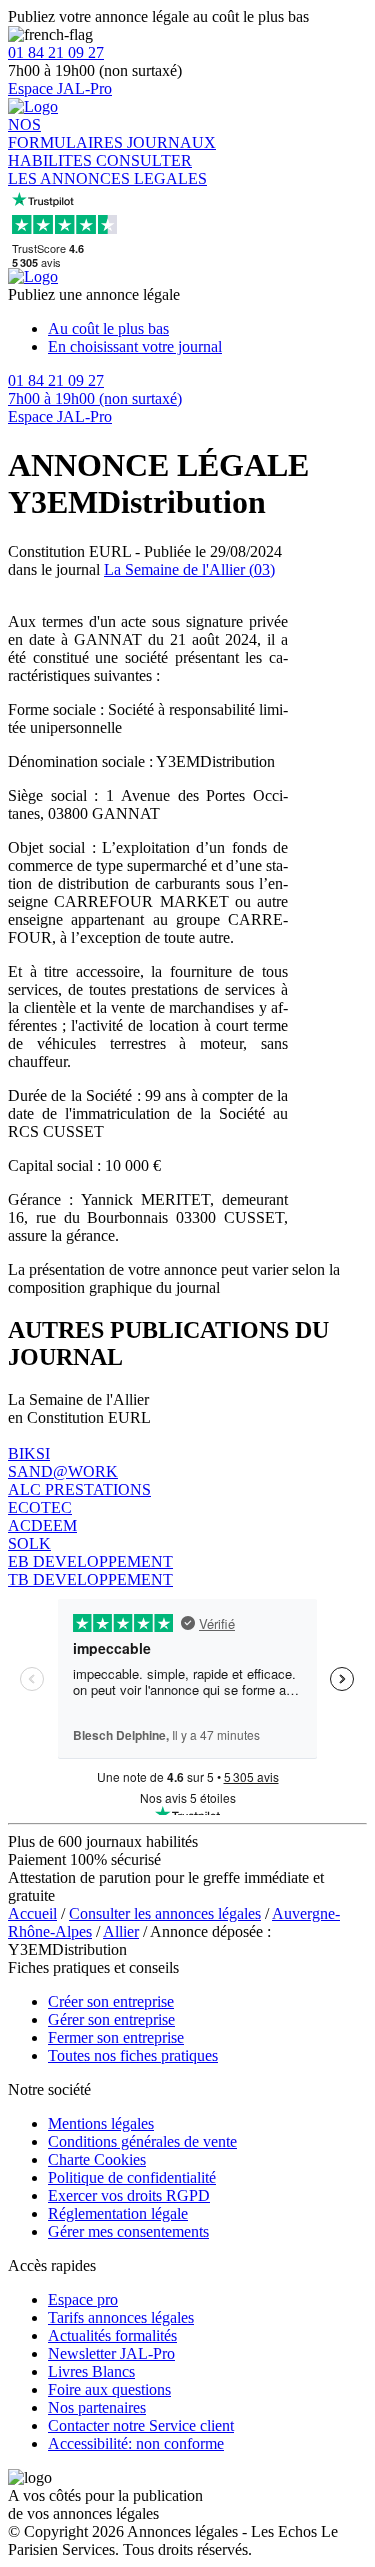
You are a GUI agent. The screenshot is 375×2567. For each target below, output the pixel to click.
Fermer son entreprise (116, 2037)
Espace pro (83, 2299)
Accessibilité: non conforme (136, 2443)
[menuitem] (207, 329)
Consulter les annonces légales (165, 1913)
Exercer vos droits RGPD (129, 2195)
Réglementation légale (118, 2213)
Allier (121, 1931)
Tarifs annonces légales (121, 2317)
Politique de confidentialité (132, 2177)
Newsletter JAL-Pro (111, 2353)
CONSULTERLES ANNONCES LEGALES (107, 169)
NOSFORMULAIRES (67, 133)
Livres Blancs (91, 2371)
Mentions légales (101, 2123)
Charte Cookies (97, 2159)
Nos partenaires (97, 2407)
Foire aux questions (109, 2389)
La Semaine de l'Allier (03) (189, 569)
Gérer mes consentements (128, 2231)
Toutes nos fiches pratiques (133, 2055)
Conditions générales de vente (142, 2141)
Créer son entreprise (111, 2001)
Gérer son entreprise (111, 2019)
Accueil (32, 1913)
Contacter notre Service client (141, 2425)
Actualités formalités (112, 2335)
